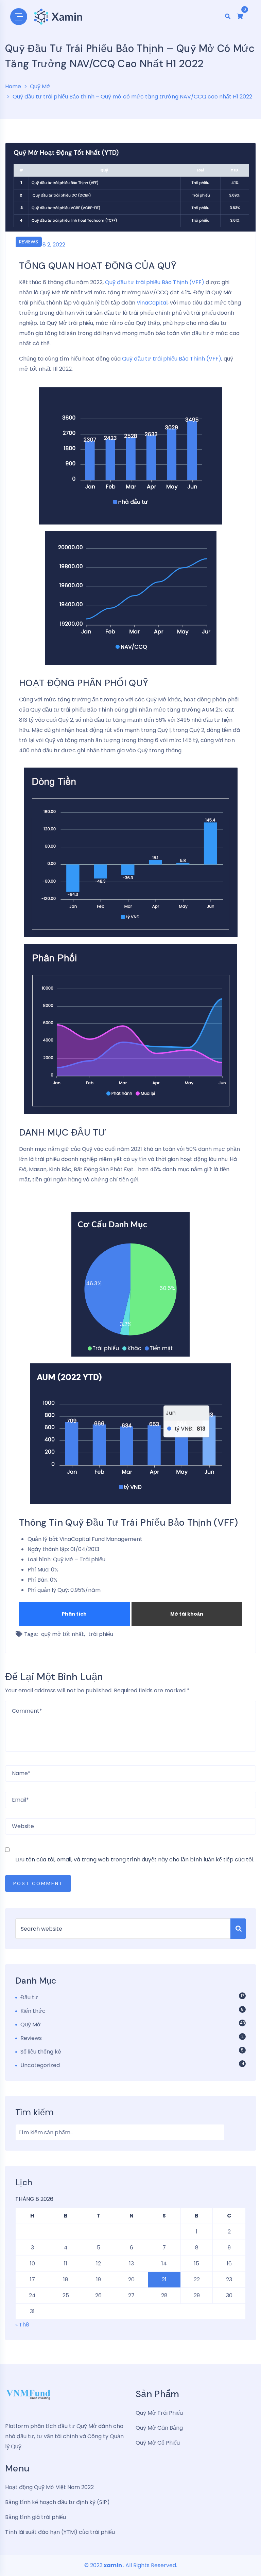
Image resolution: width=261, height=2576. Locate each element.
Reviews (29, 242)
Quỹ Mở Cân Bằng (159, 2428)
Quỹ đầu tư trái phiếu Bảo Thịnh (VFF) (155, 282)
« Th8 (22, 2325)
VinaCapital (152, 303)
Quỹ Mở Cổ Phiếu (158, 2443)
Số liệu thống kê (41, 2052)
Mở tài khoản (187, 1614)
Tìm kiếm (34, 2112)
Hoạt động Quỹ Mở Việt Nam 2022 (49, 2487)
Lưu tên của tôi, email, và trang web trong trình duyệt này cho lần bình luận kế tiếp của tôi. (135, 1860)
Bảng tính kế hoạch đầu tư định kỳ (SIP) (57, 2502)
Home (13, 86)
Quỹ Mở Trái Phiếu (159, 2413)
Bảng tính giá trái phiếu (36, 2517)
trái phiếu (101, 1634)
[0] (240, 16)
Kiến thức (33, 2011)
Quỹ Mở (40, 86)
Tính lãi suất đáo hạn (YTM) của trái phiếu (60, 2532)
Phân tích (74, 1614)
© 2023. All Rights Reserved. (131, 2565)
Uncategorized (40, 2065)
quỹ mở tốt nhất (63, 1634)
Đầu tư (29, 1997)
